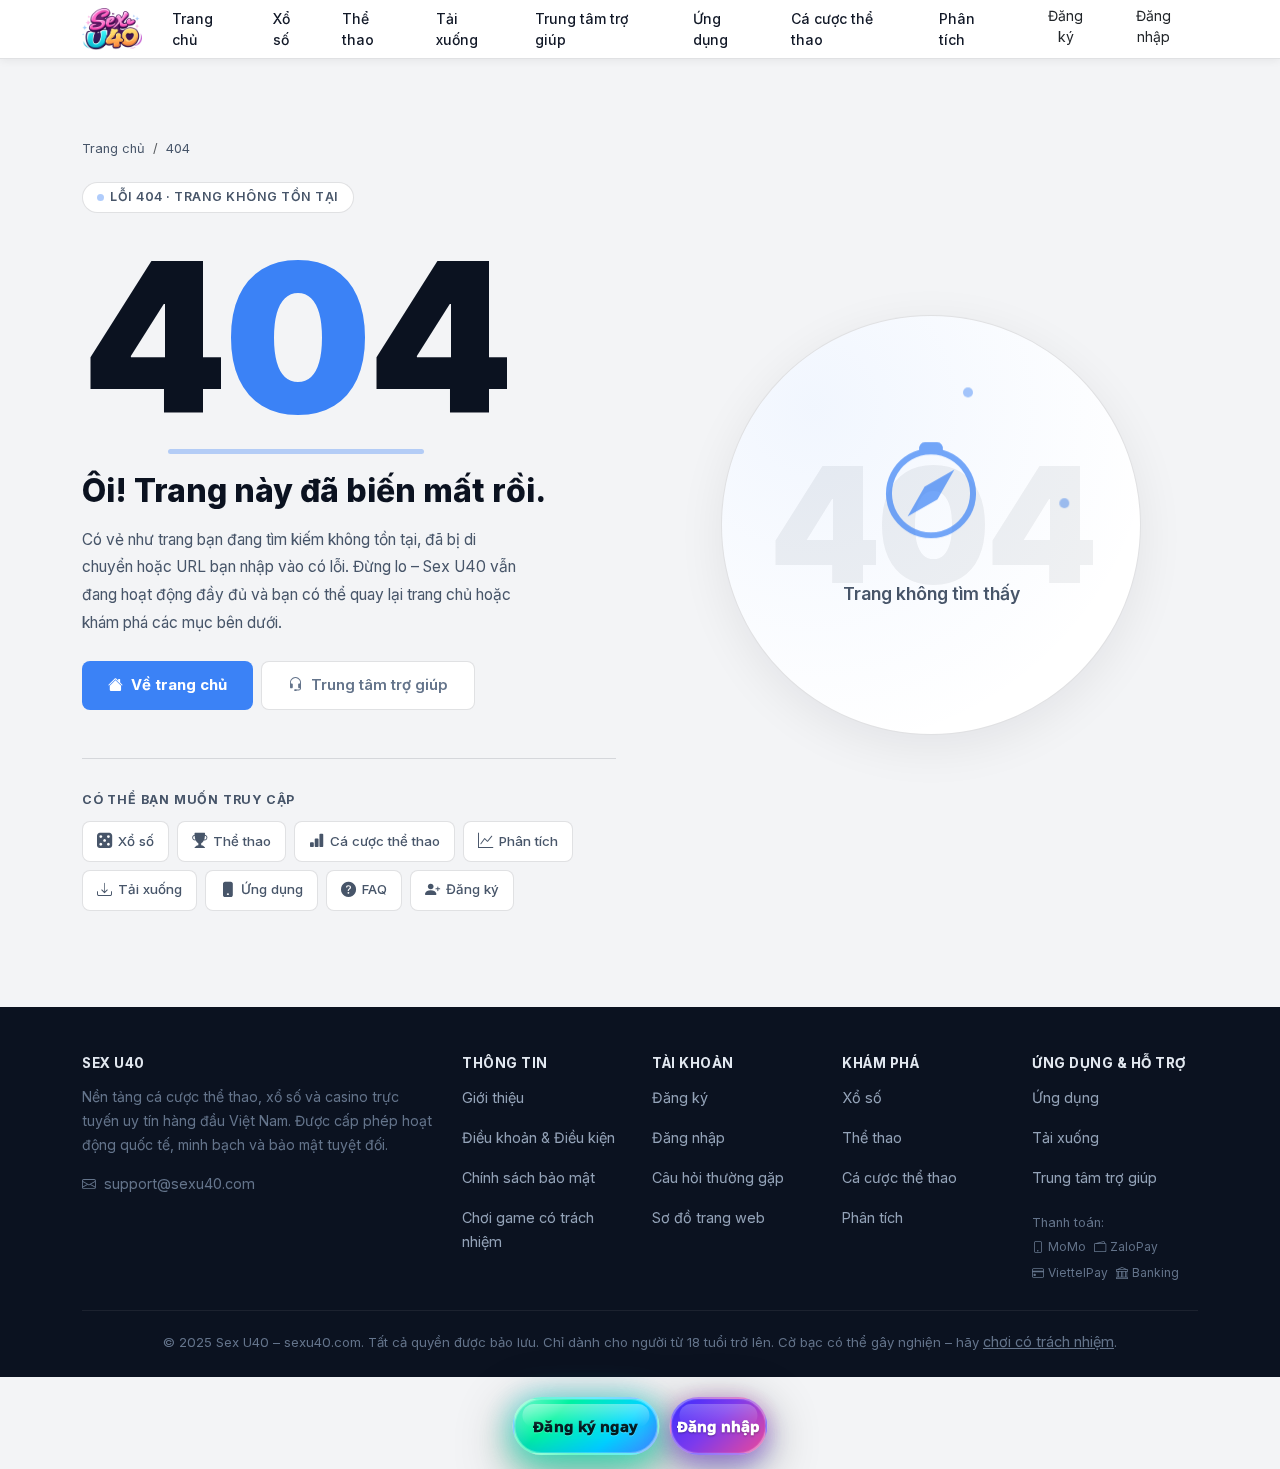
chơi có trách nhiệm (1048, 1341)
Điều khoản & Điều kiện (538, 1137)
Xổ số (281, 29)
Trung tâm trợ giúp (581, 29)
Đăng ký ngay (585, 1426)
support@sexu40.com (179, 1183)
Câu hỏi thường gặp (718, 1177)
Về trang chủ (179, 685)
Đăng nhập (1153, 26)
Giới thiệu (493, 1097)
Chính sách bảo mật (528, 1177)
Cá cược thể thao (832, 29)
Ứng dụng (710, 29)
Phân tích (957, 29)
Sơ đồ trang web (708, 1217)
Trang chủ (192, 29)
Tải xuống (457, 29)
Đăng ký (1065, 26)
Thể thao (358, 29)
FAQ (374, 889)
